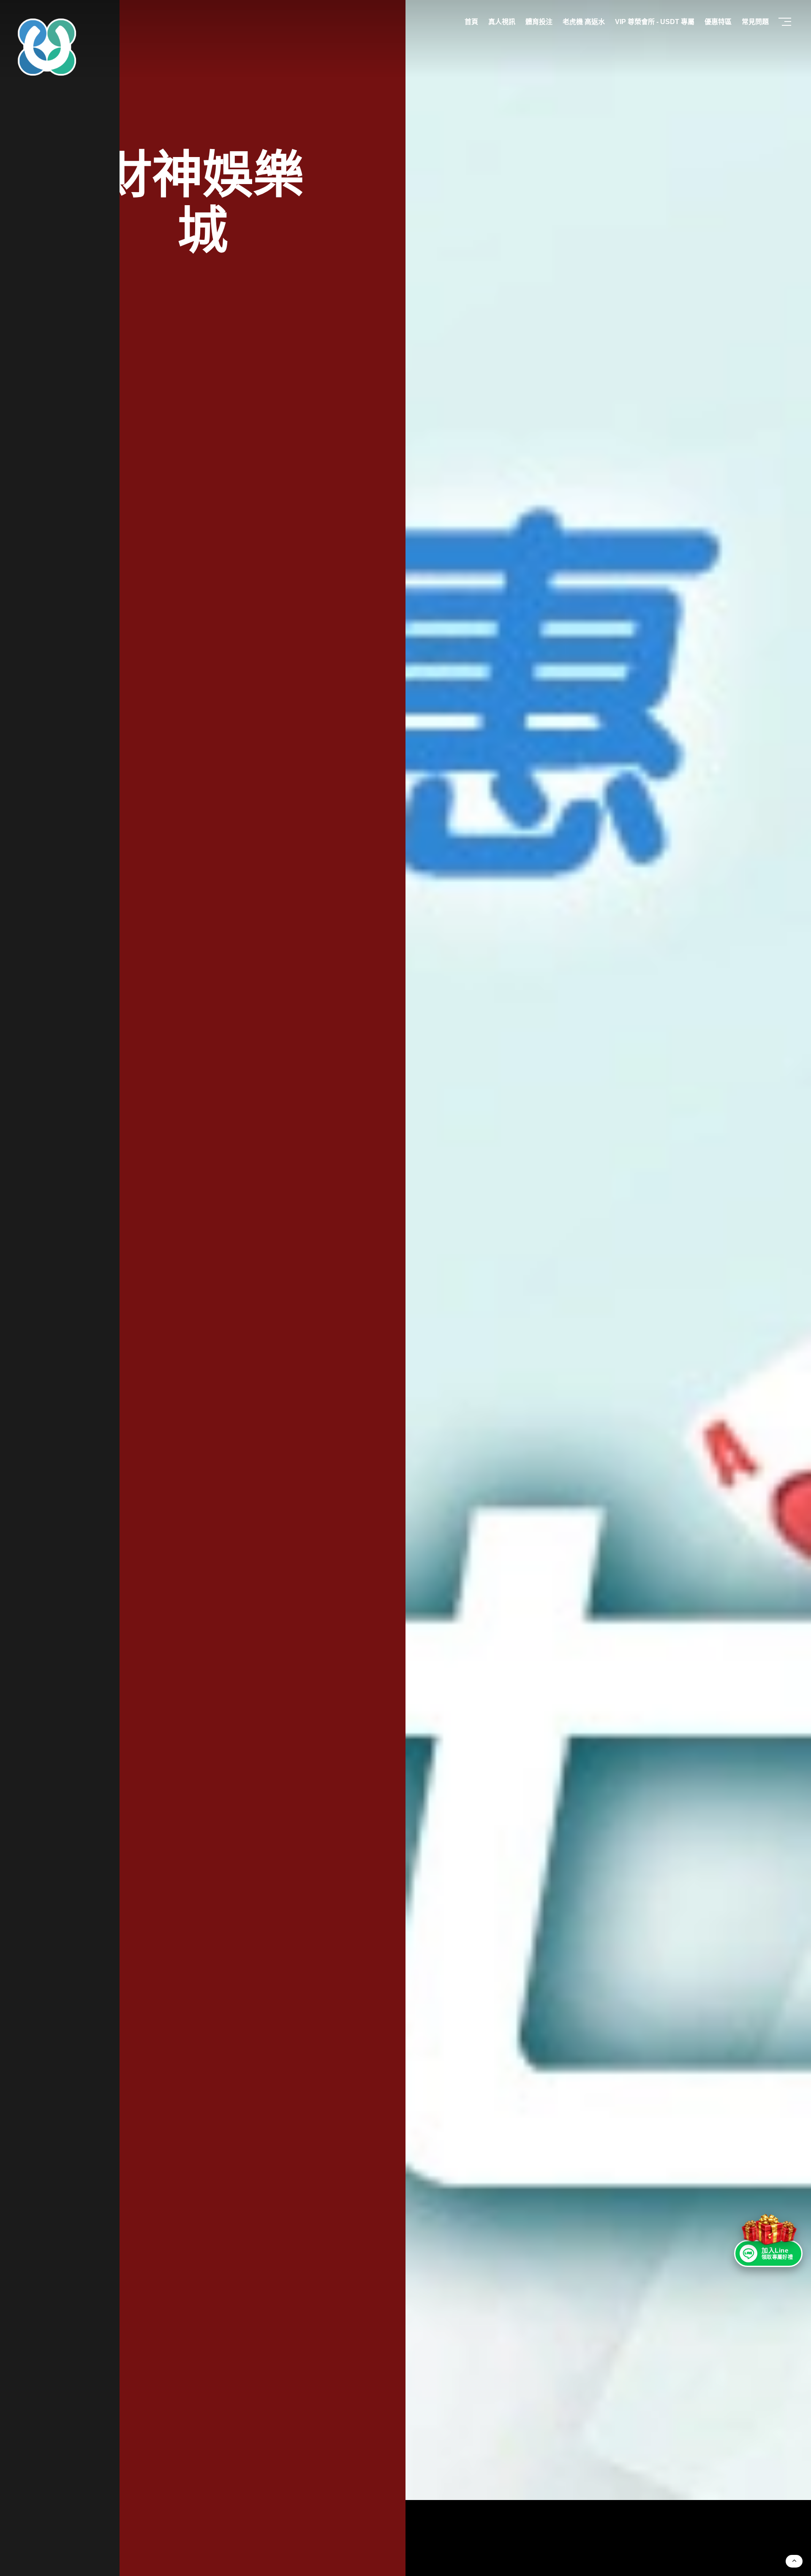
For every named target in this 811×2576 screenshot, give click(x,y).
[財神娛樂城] (608, 1250)
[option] (405, 1288)
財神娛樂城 (203, 203)
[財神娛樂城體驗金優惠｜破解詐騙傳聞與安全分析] (47, 47)
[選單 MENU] (786, 22)
